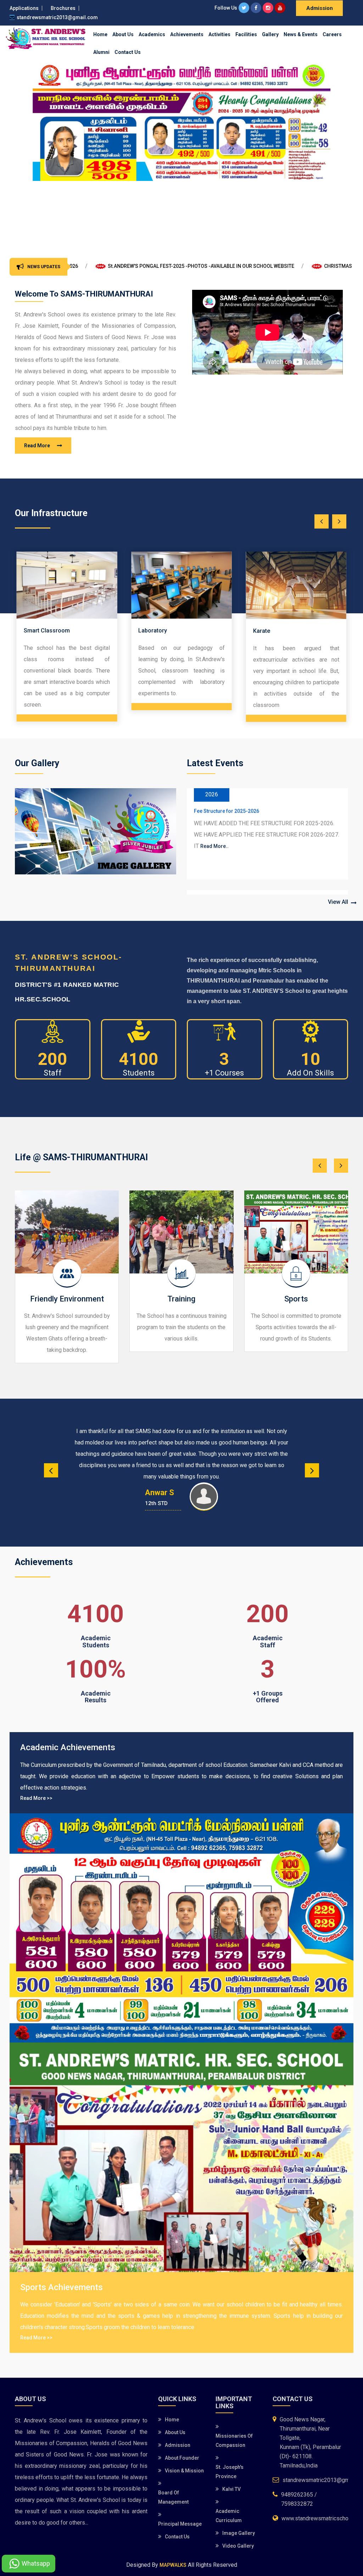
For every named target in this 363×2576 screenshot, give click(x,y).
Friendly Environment (67, 1299)
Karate (147, 631)
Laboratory (38, 631)
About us (175, 2432)
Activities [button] (219, 34)
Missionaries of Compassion (234, 2440)
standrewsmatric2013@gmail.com (57, 17)
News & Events (301, 34)
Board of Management (173, 2497)
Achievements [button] (187, 34)
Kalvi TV (231, 2489)
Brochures (63, 8)
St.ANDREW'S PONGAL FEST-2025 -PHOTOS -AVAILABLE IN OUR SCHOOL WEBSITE (99, 266)
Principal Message (180, 2524)
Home (100, 34)
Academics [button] (152, 34)
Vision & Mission (184, 2471)
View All (338, 902)
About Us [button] (123, 34)
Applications (24, 8)
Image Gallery (239, 2533)
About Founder (182, 2458)
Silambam (266, 632)
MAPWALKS (173, 2565)
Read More (37, 446)
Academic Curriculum (229, 2516)
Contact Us (128, 52)
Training (181, 1299)
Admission (320, 8)
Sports (296, 1299)
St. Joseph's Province (230, 2472)
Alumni (101, 52)
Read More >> (36, 1798)
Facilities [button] (246, 34)
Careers (332, 34)
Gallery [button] (270, 34)
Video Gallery (238, 2546)
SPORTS (203, 891)
